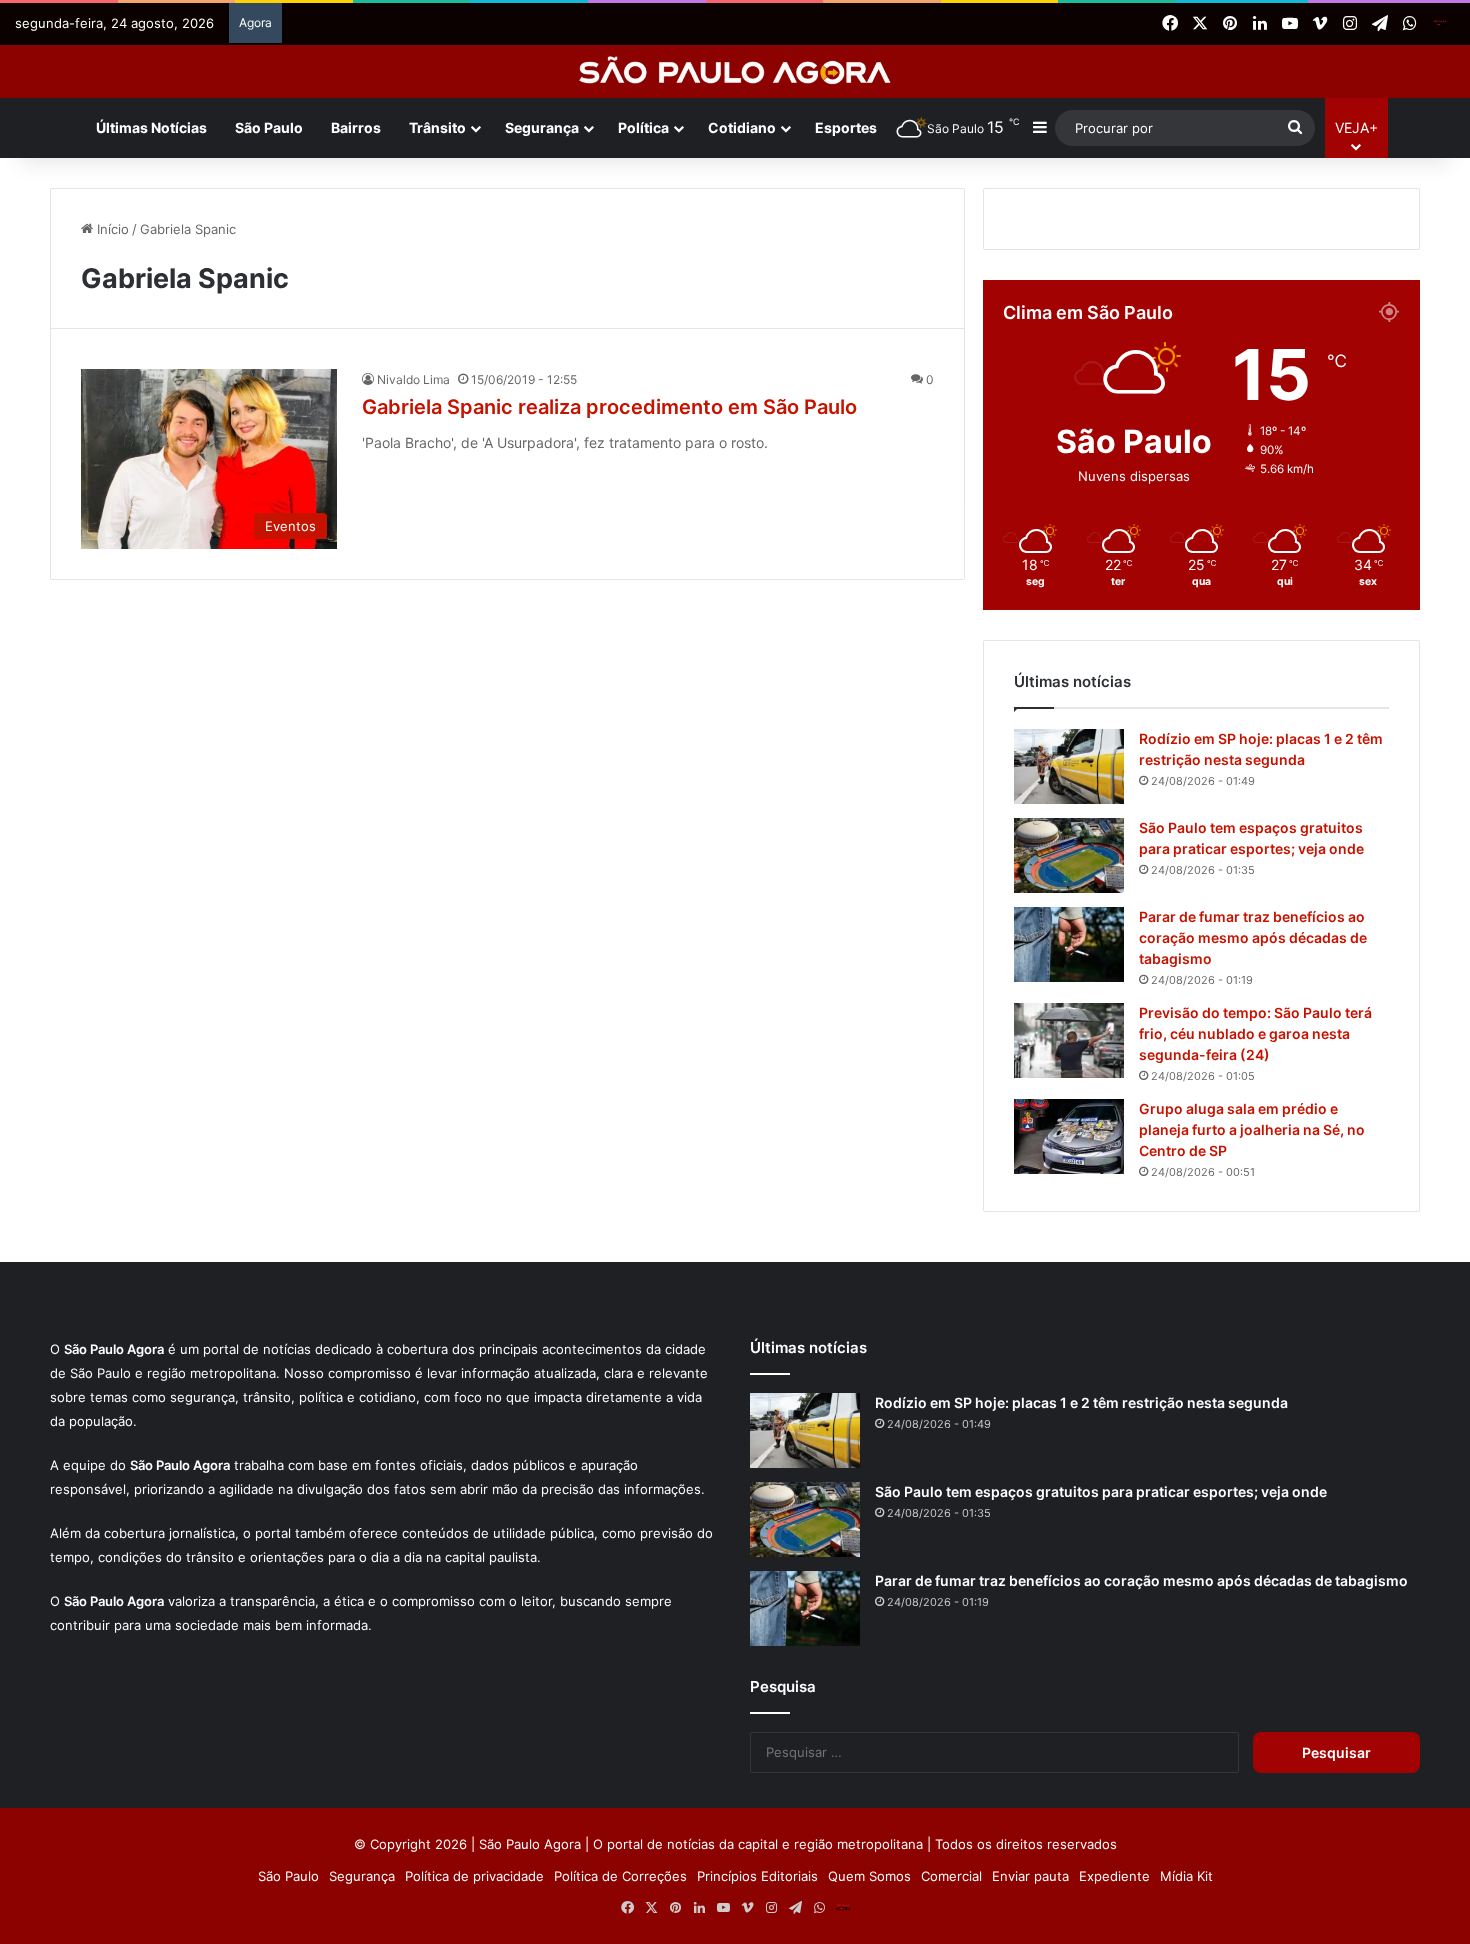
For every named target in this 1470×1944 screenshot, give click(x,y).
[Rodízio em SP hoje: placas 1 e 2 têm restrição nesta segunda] (1069, 1346)
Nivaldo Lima (413, 679)
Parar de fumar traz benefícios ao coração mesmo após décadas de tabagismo (1253, 1517)
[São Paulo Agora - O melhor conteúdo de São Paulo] (735, 71)
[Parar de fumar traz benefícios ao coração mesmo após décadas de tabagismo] (1069, 1524)
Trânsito (437, 127)
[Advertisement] (735, 318)
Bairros (356, 127)
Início (111, 529)
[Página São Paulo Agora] (1440, 24)
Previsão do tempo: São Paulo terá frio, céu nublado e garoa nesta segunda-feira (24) (1255, 1613)
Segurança (542, 127)
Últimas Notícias (151, 127)
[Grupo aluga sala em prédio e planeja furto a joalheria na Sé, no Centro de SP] (1069, 1716)
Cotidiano (742, 127)
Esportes (846, 127)
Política (643, 127)
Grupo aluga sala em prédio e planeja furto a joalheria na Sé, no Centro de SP (1252, 1709)
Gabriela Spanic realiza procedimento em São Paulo (609, 707)
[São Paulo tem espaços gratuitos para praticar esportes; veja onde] (1069, 1435)
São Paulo (269, 127)
